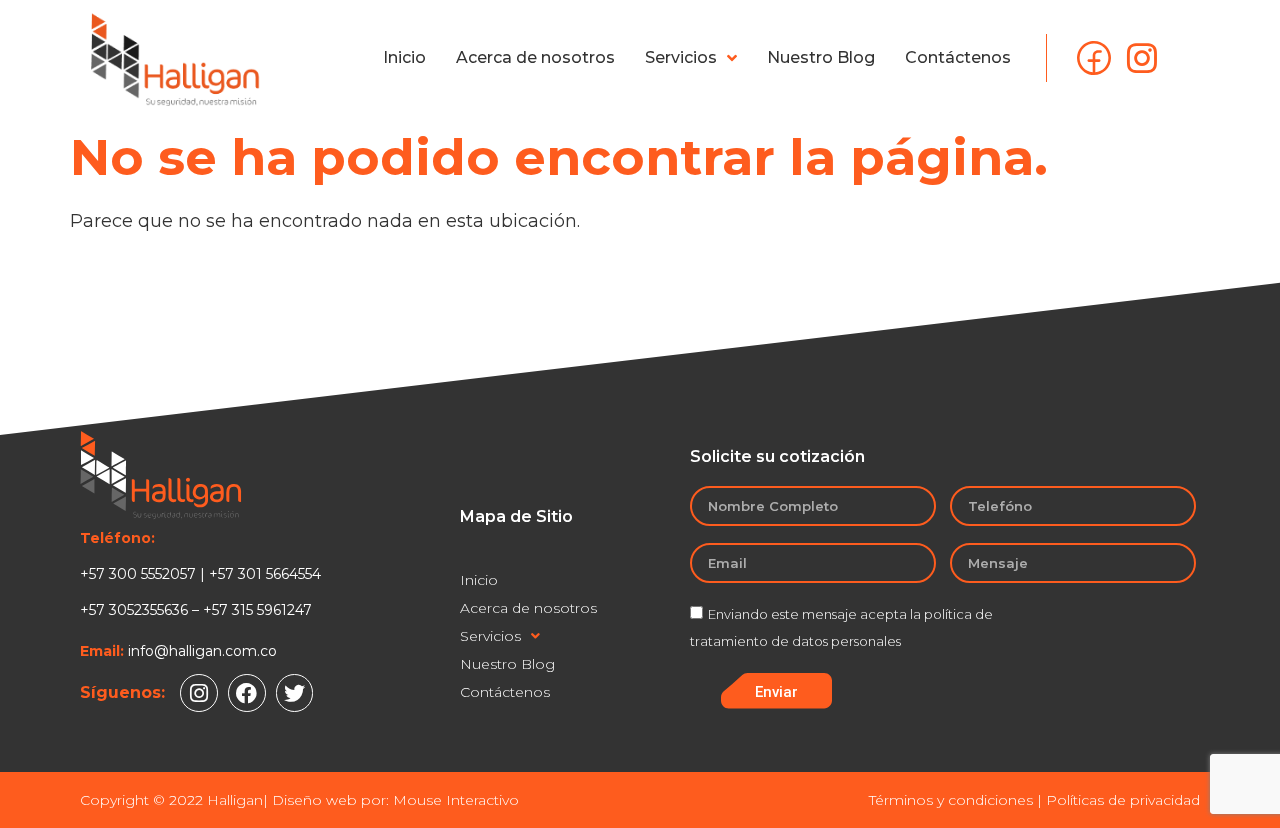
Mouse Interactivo (456, 800)
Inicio (404, 57)
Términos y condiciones (951, 800)
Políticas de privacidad (1123, 800)
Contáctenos (958, 57)
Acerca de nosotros (535, 57)
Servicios (681, 57)
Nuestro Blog (821, 57)
